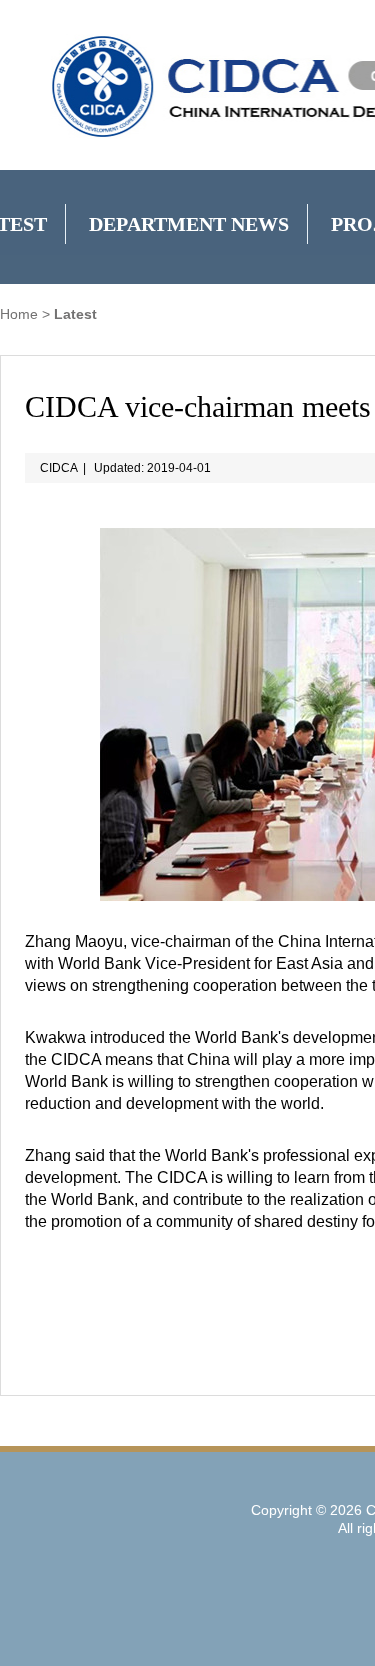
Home (19, 314)
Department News (189, 224)
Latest (75, 314)
